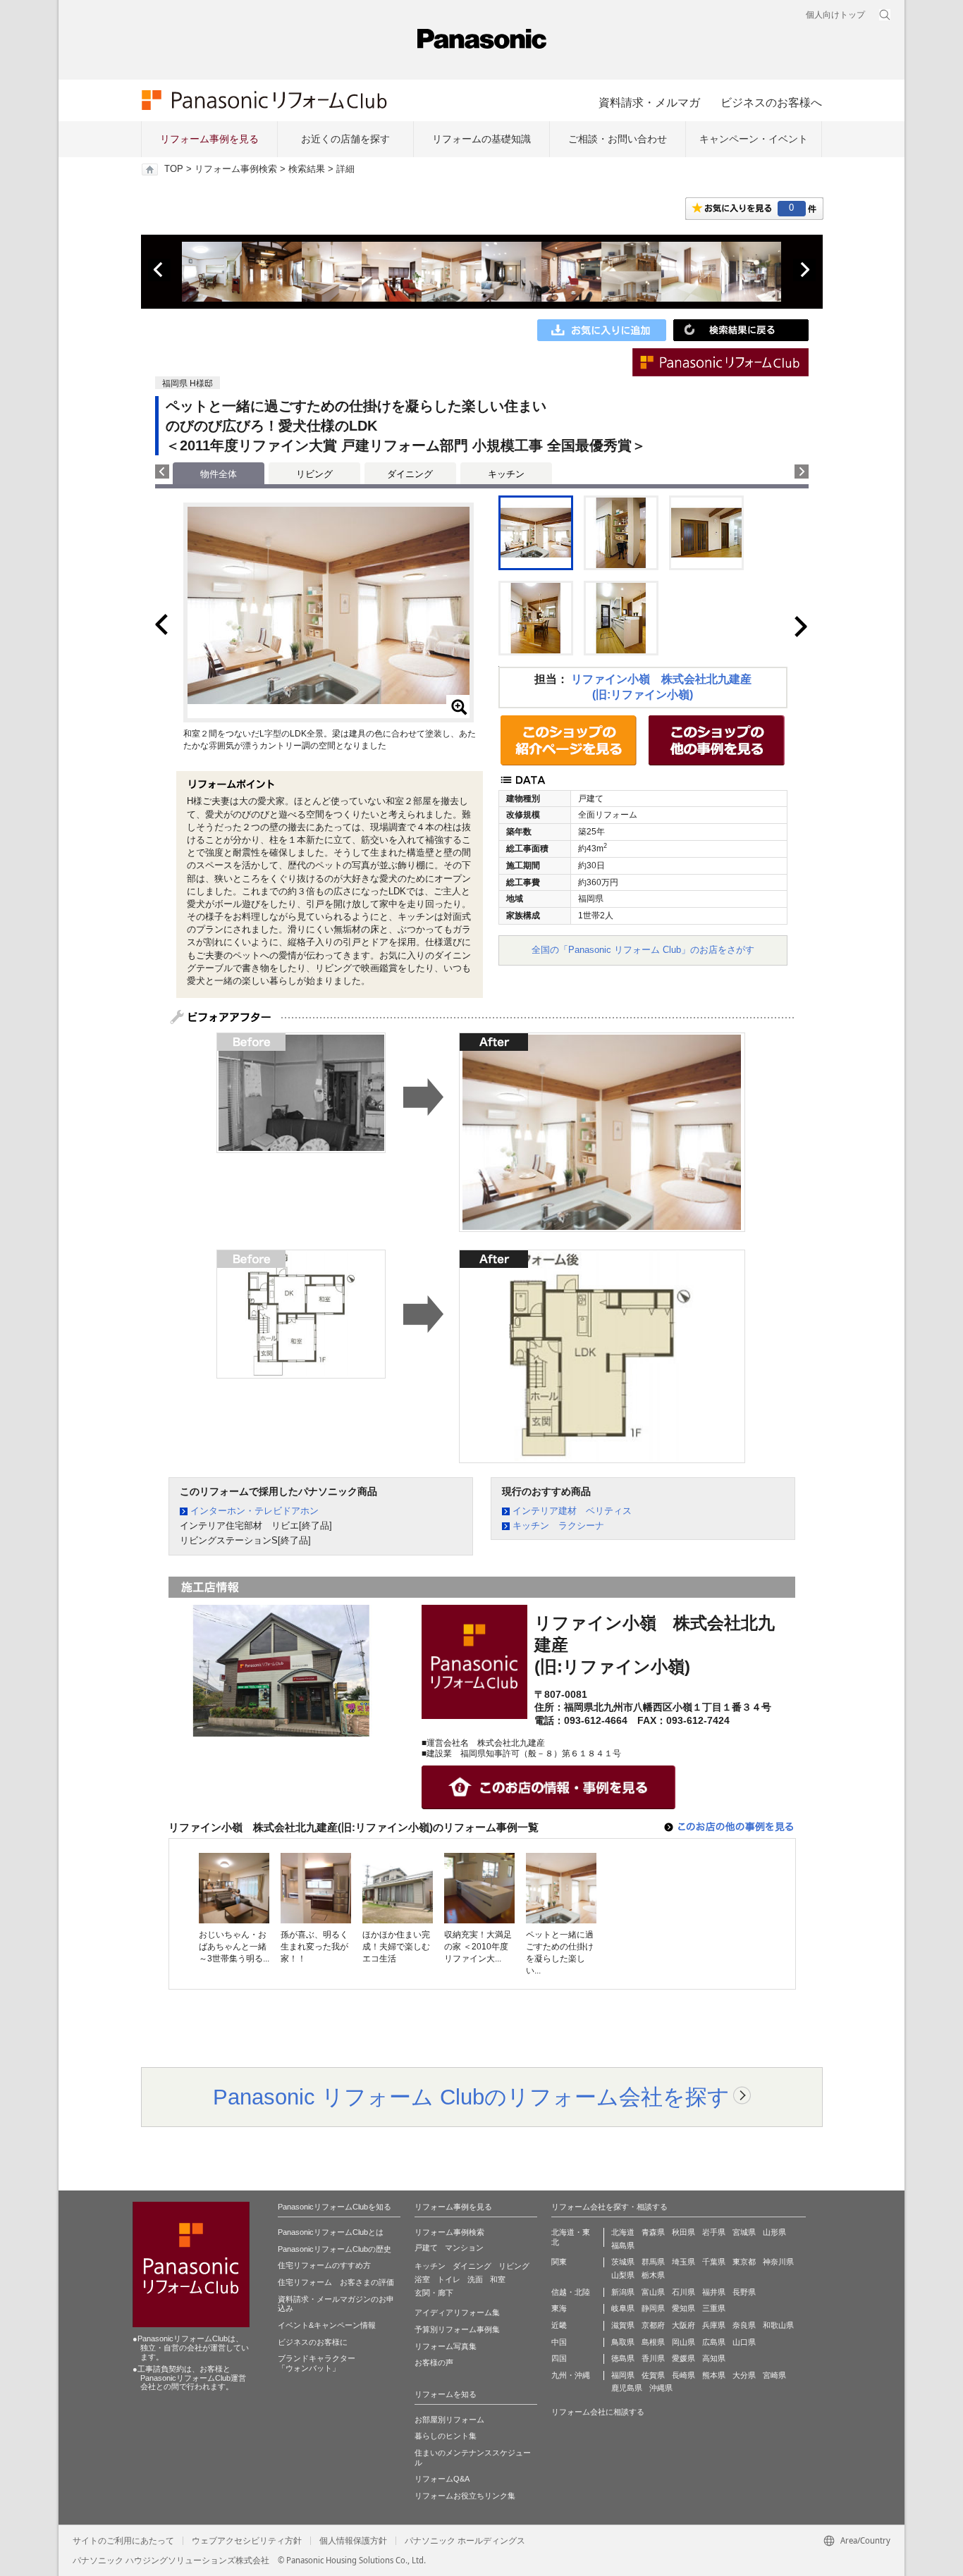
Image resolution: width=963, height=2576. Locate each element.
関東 (559, 2262)
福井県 (714, 2292)
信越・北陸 (571, 2292)
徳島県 (623, 2358)
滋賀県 (623, 2325)
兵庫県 (714, 2325)
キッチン (506, 474)
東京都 (744, 2262)
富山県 (653, 2292)
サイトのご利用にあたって (123, 2541)
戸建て (426, 2248)
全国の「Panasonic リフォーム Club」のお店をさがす (643, 950)
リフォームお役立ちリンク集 (465, 2496)
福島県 (623, 2245)
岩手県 (714, 2232)
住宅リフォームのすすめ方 (324, 2265)
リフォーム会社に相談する (598, 2412)
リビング (314, 474)
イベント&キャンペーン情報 (327, 2325)
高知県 (714, 2358)
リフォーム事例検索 (236, 169)
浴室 (422, 2279)
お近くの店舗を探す (345, 139)
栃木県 (653, 2275)
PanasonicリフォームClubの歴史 (335, 2249)
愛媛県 (683, 2358)
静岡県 (653, 2308)
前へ (159, 270)
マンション (464, 2248)
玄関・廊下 (434, 2293)
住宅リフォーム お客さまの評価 (336, 2282)
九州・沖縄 (571, 2375)
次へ (804, 270)
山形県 (774, 2232)
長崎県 (683, 2375)
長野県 (744, 2292)
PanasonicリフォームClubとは (331, 2232)
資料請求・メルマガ (649, 102)
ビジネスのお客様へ (771, 102)
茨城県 (623, 2262)
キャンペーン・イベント (754, 139)
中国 (559, 2342)
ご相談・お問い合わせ (618, 139)
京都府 (653, 2325)
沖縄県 (661, 2388)
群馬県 (653, 2262)
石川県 (683, 2292)
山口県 (744, 2342)
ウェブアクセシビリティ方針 (247, 2541)
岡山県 (683, 2342)
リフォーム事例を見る (209, 139)
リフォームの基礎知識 (481, 139)
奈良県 (744, 2325)
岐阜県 (623, 2308)
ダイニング (410, 474)
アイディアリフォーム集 (457, 2312)
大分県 (744, 2375)
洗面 (475, 2279)
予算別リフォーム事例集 (457, 2329)
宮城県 (744, 2232)
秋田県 (683, 2232)
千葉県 (714, 2262)
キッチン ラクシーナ (558, 1526)
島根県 (653, 2342)
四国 (559, 2358)
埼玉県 (683, 2262)
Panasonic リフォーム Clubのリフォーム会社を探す (471, 2097)
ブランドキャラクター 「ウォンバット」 (317, 2363)
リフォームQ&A (442, 2479)
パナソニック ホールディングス (465, 2541)
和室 (498, 2279)
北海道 (623, 2232)
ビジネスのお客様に (313, 2342)
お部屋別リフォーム (449, 2420)
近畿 (559, 2325)
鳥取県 (623, 2342)
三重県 (714, 2308)
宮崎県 (774, 2375)
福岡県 (623, 2375)
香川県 (653, 2358)
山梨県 (623, 2275)
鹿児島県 (627, 2388)
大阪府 (683, 2325)
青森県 (653, 2232)
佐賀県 (653, 2375)
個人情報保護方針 (353, 2541)
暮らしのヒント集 (446, 2436)
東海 (559, 2308)
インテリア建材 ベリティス (572, 1511)
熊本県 (714, 2375)
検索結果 (307, 169)
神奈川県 (778, 2262)
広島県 (714, 2342)
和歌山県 (778, 2325)
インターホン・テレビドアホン (254, 1511)
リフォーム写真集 (446, 2346)
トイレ (449, 2279)
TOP (174, 169)
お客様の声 (434, 2362)
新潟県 (623, 2292)
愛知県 (683, 2308)
